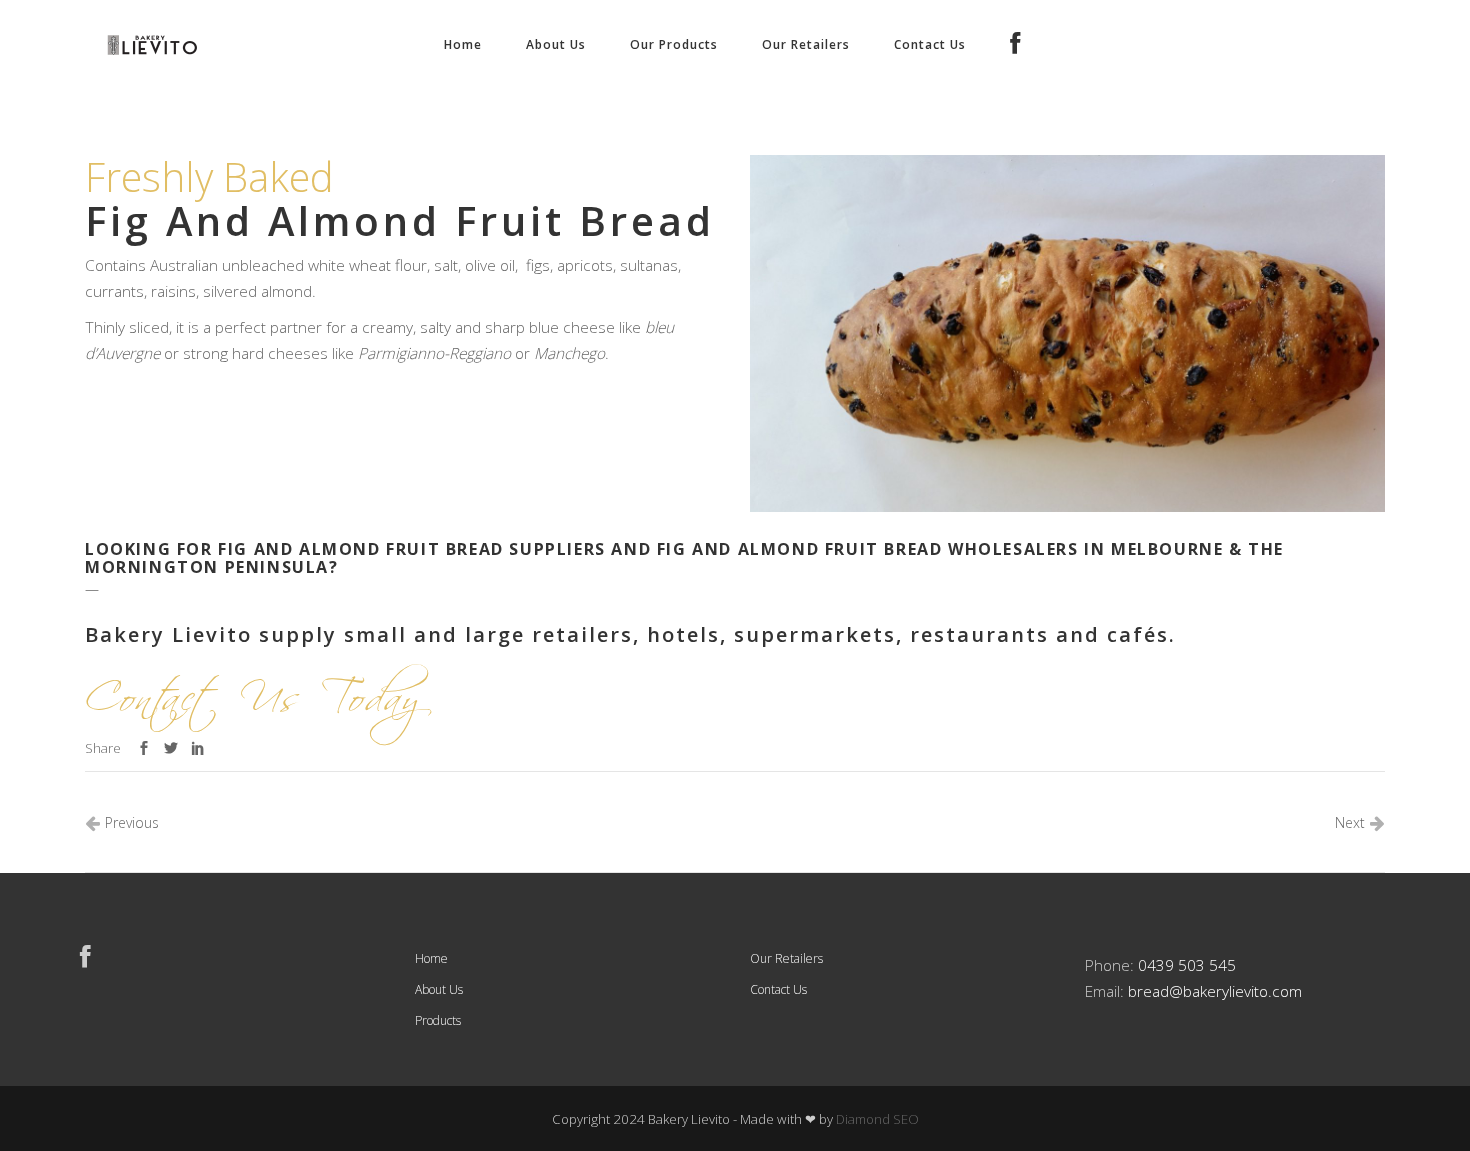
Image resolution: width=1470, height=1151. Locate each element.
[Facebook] (1019, 45)
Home (431, 958)
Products (438, 1020)
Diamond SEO (877, 1119)
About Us (439, 989)
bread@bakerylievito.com (1215, 991)
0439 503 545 (1187, 965)
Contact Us (778, 989)
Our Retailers (786, 958)
